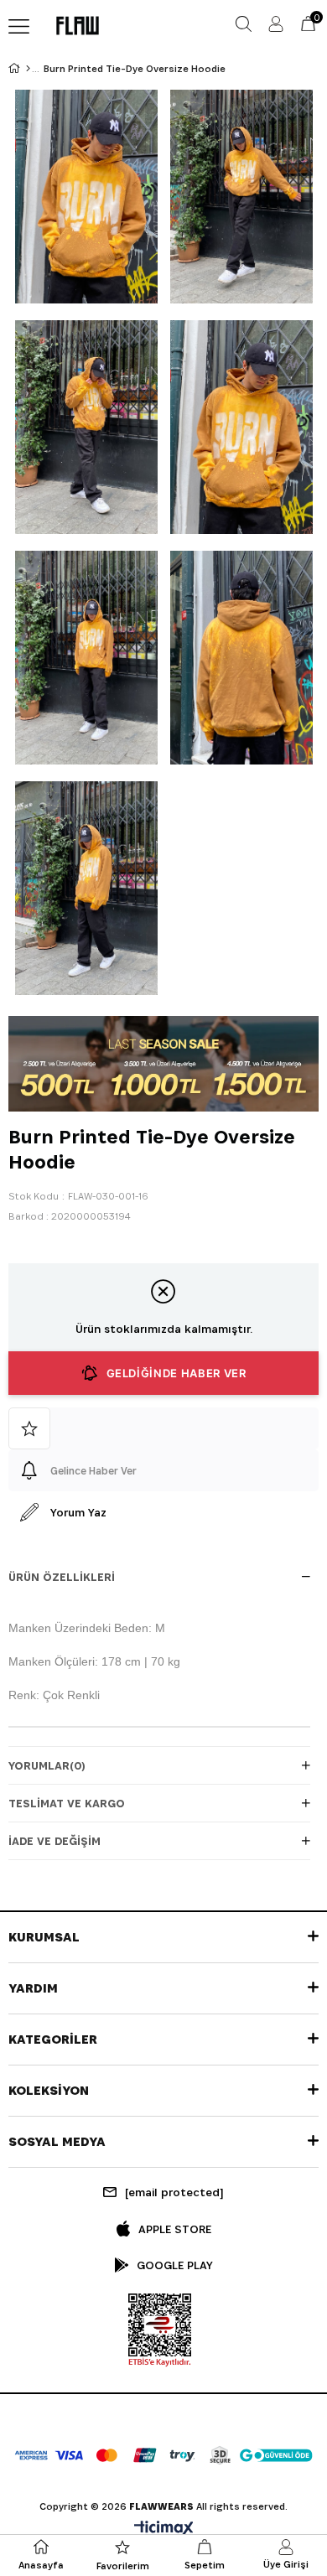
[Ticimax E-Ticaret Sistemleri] (164, 2529)
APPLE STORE (175, 2229)
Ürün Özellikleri (62, 1577)
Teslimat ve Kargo (67, 1803)
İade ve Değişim (54, 1841)
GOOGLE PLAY (175, 2265)
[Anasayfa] (28, 69)
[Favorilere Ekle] (163, 1428)
